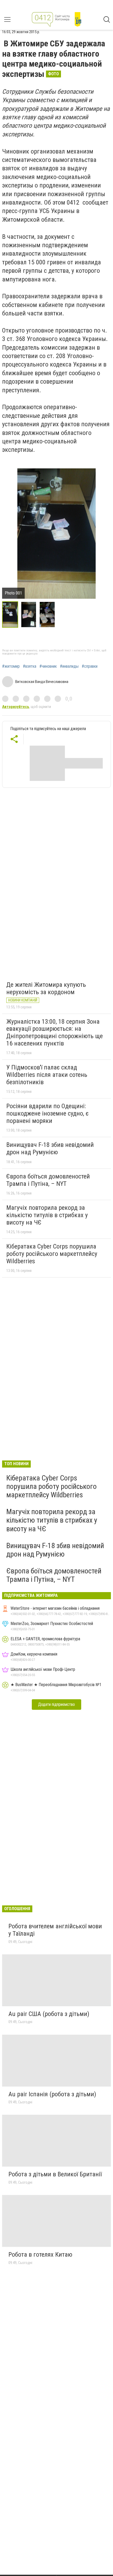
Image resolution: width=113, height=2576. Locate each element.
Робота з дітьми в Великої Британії (55, 2174)
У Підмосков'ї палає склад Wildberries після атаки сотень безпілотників (47, 1075)
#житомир (11, 666)
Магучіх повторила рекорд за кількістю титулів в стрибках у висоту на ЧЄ (47, 1215)
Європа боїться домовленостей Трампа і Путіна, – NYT (48, 1180)
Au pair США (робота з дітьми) (49, 2014)
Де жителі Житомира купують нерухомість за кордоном (46, 988)
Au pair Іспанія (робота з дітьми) (52, 2094)
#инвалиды (69, 666)
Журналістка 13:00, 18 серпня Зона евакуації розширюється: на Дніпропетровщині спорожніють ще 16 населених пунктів (55, 1032)
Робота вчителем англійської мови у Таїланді (55, 1930)
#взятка (30, 666)
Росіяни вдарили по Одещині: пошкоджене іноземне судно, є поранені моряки (47, 1113)
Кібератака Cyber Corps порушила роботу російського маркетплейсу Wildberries (52, 1254)
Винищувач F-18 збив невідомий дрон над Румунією (50, 1148)
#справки (90, 666)
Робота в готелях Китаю (40, 2255)
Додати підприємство (56, 1704)
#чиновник (48, 666)
